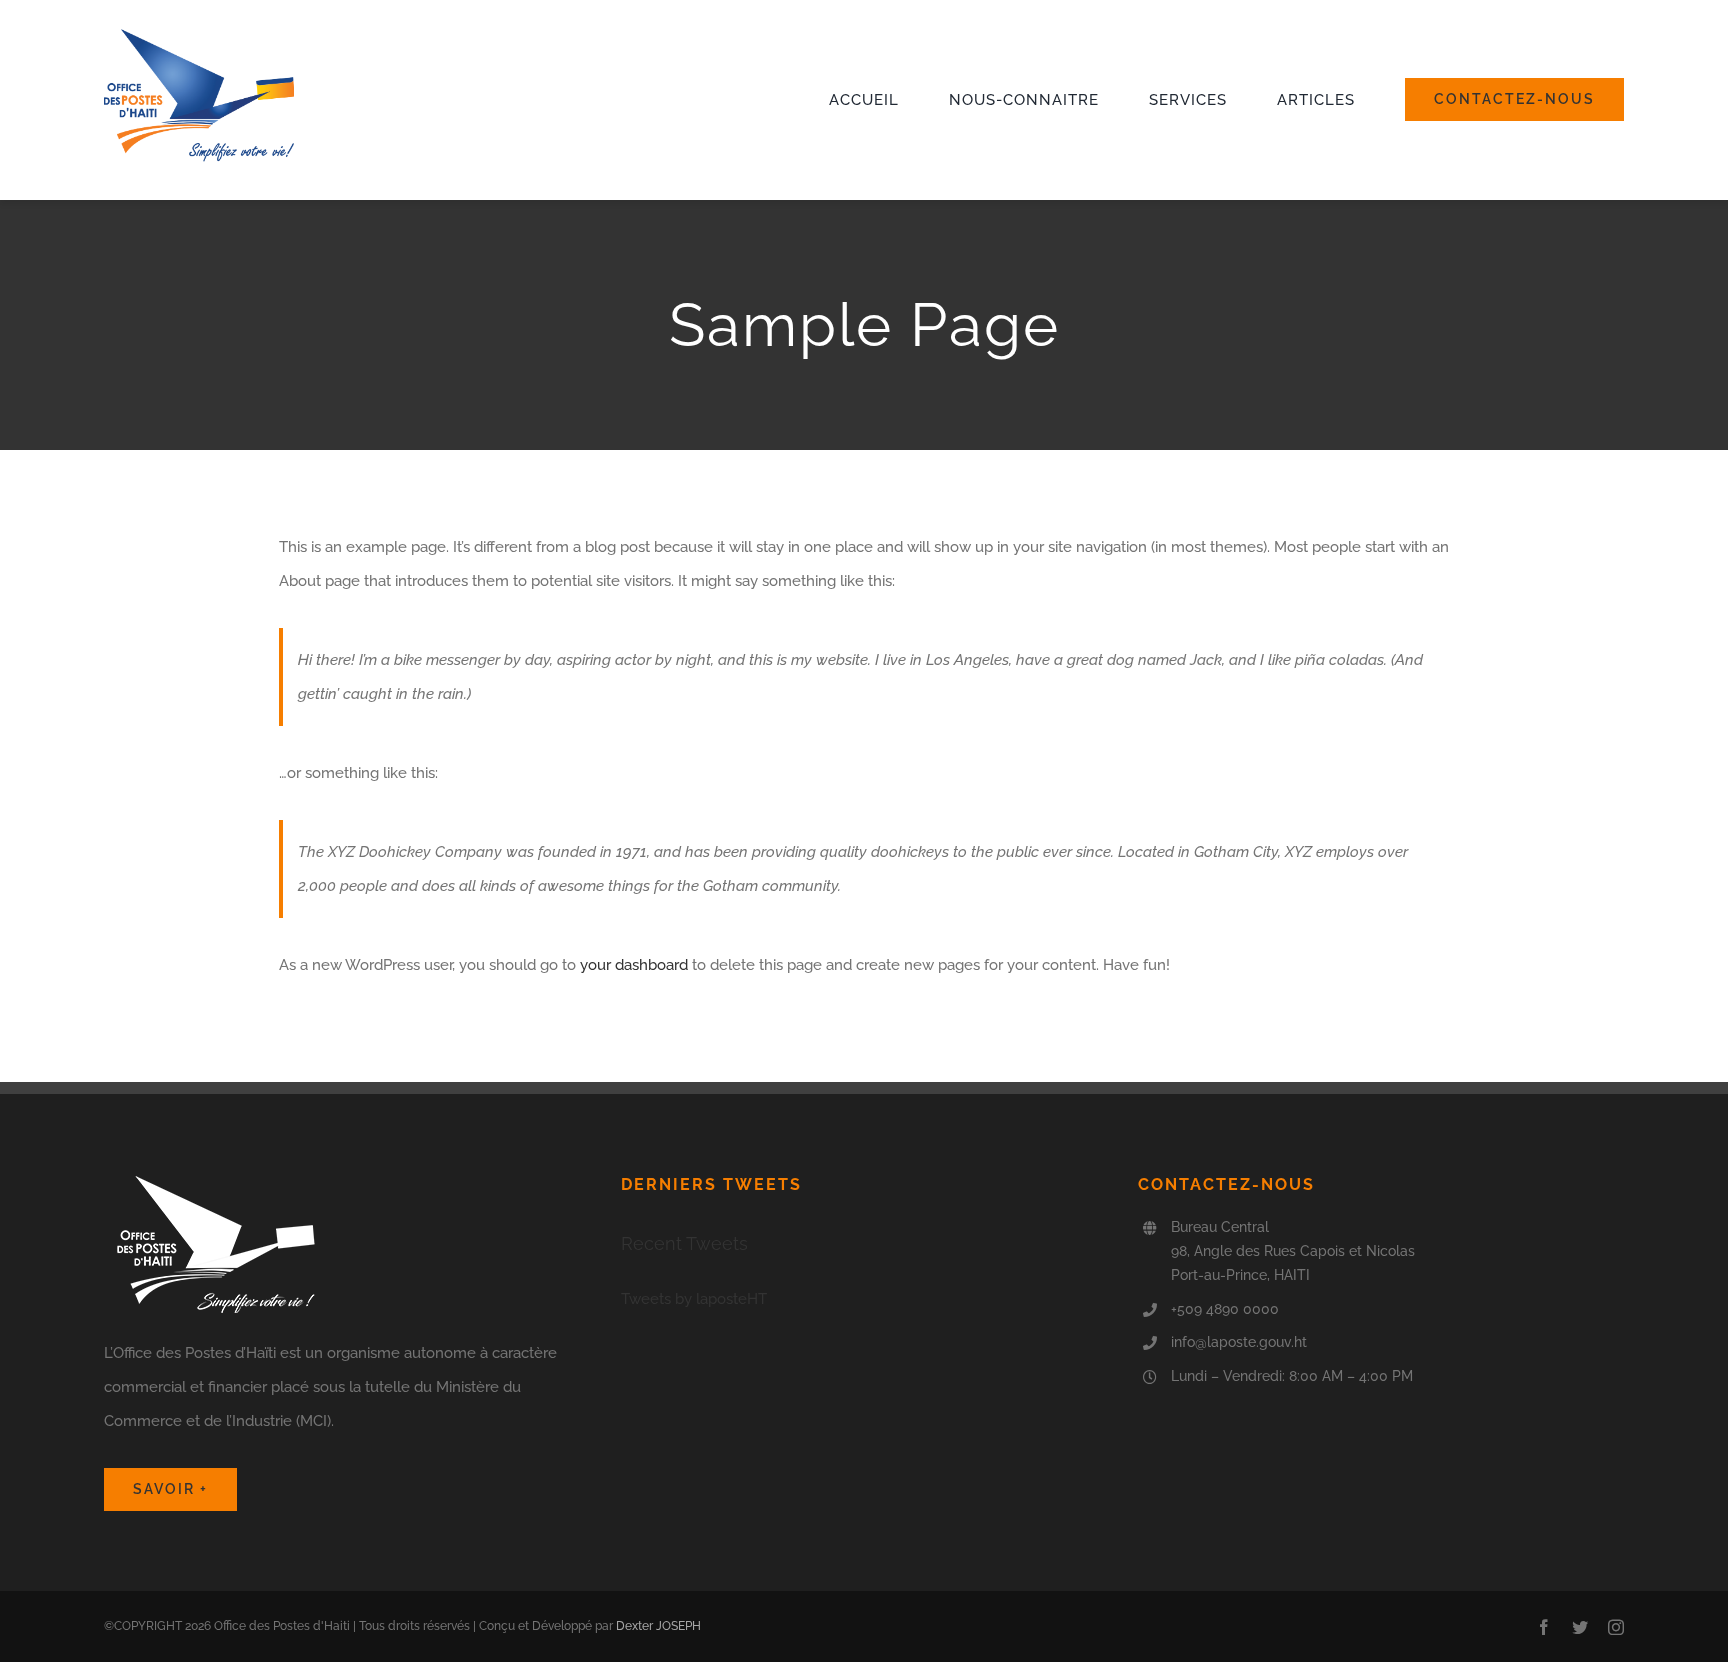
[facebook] (1544, 1627)
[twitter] (1580, 1627)
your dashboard (634, 965)
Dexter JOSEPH (658, 1626)
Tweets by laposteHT (694, 1299)
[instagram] (1616, 1627)
